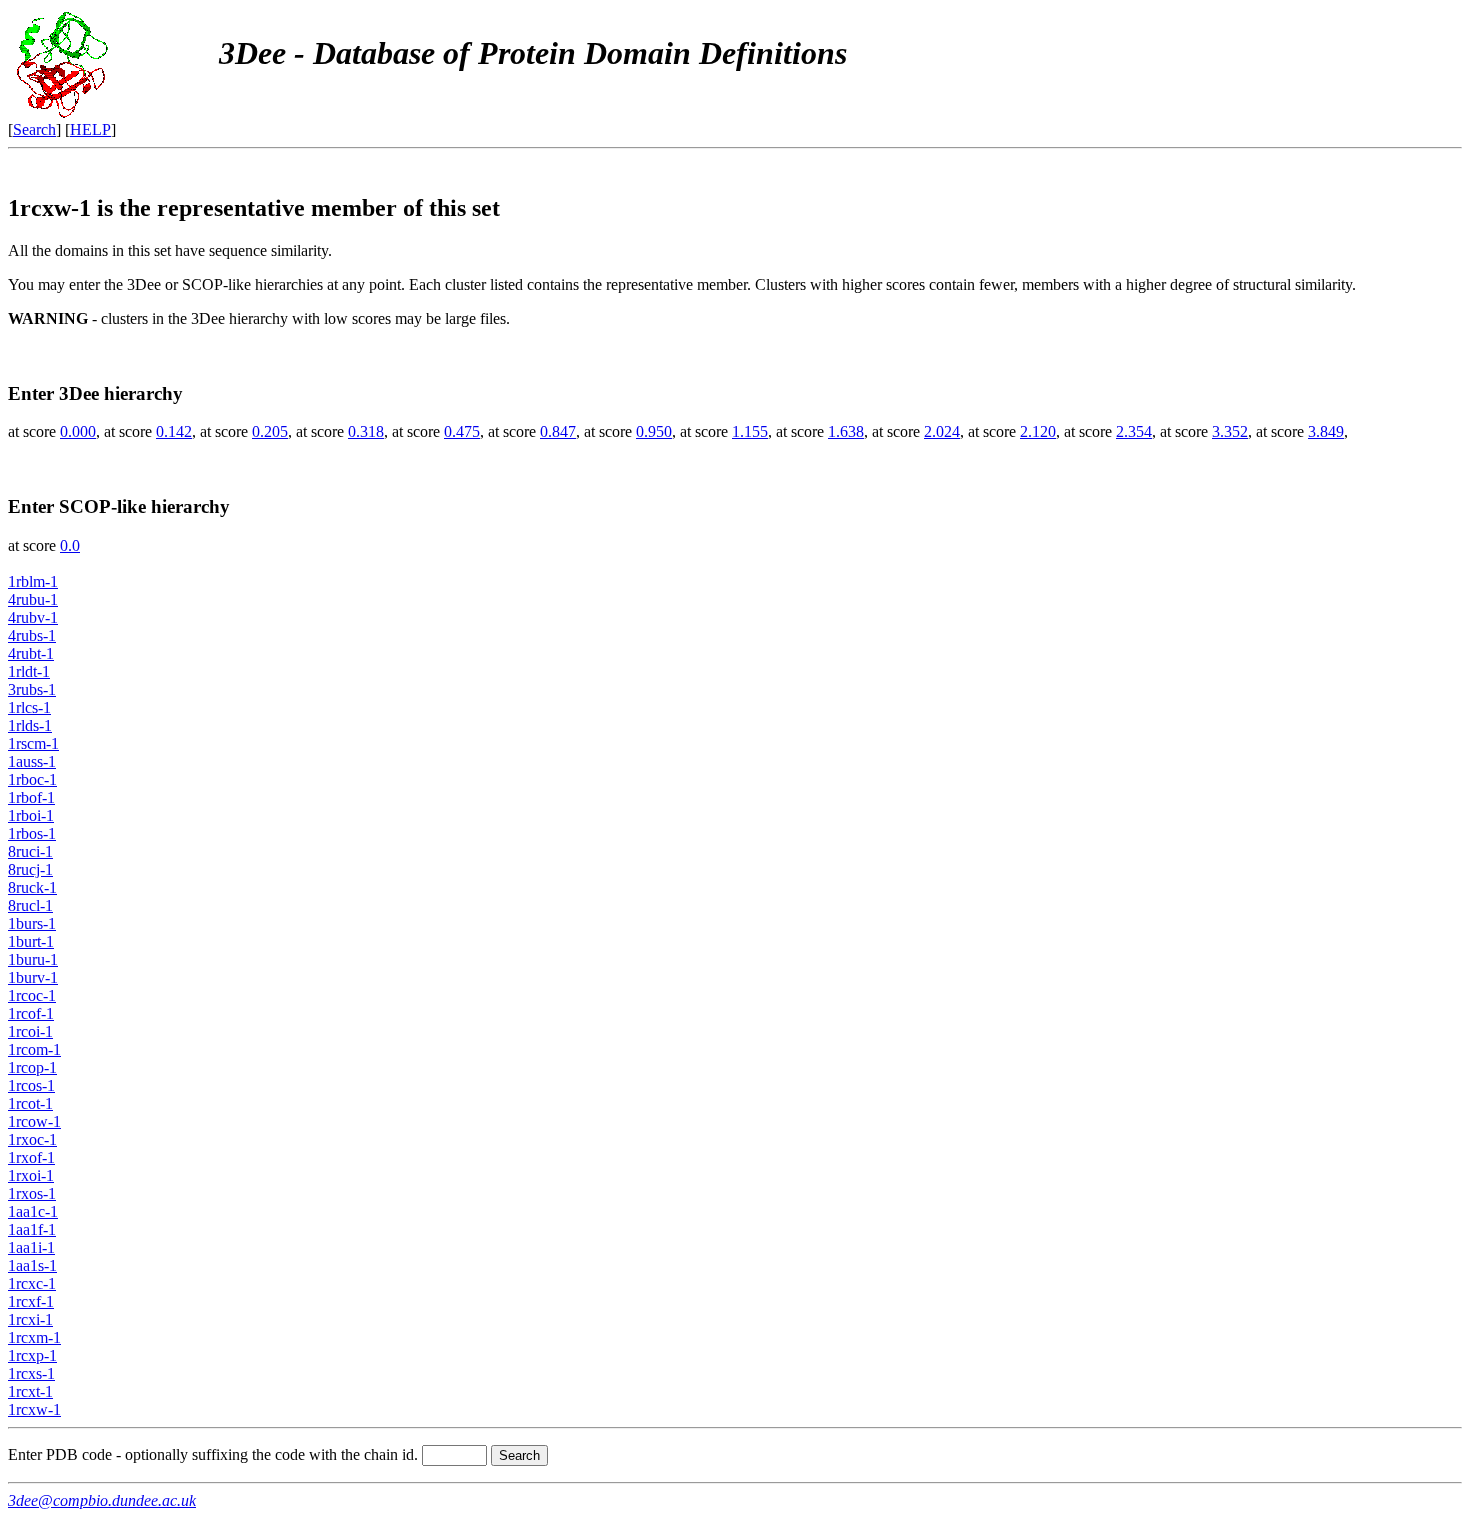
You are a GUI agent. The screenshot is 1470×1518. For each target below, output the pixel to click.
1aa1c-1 (33, 1211)
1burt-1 (31, 941)
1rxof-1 (31, 1157)
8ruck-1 (32, 887)
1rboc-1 (32, 779)
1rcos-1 (31, 1085)
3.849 (1326, 431)
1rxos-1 (32, 1193)
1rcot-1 (30, 1103)
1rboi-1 (31, 815)
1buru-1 (33, 959)
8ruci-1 (30, 851)
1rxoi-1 (31, 1175)
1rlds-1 (30, 725)
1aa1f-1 (32, 1229)
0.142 (174, 431)
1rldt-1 (29, 671)
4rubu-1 (33, 599)
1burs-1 (32, 923)
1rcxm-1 (34, 1337)
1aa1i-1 (31, 1247)
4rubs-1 (32, 635)
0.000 (78, 431)
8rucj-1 (30, 869)
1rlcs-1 (29, 707)
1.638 (846, 431)
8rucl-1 (30, 905)
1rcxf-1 (31, 1301)
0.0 (70, 545)
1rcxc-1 (32, 1283)
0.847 (558, 431)
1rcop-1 (32, 1067)
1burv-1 (33, 977)
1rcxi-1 (30, 1319)
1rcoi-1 (30, 1031)
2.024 (942, 431)
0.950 (654, 431)
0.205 (270, 431)
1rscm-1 (33, 743)
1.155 (750, 431)
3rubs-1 (32, 689)
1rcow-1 (34, 1121)
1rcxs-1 (31, 1373)
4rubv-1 (33, 617)
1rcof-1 (31, 1013)
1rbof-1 (31, 797)
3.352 (1230, 431)
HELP (90, 129)
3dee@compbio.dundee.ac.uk (102, 1500)
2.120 (1038, 431)
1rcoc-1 (32, 995)
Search (34, 129)
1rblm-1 (33, 581)
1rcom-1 (34, 1049)
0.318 (366, 431)
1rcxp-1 (32, 1355)
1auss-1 (32, 761)
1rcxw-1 (34, 1409)
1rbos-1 (32, 833)
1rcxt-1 (30, 1391)
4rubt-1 (31, 653)
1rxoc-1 (32, 1139)
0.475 (462, 431)
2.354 (1134, 431)
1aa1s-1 (32, 1265)
